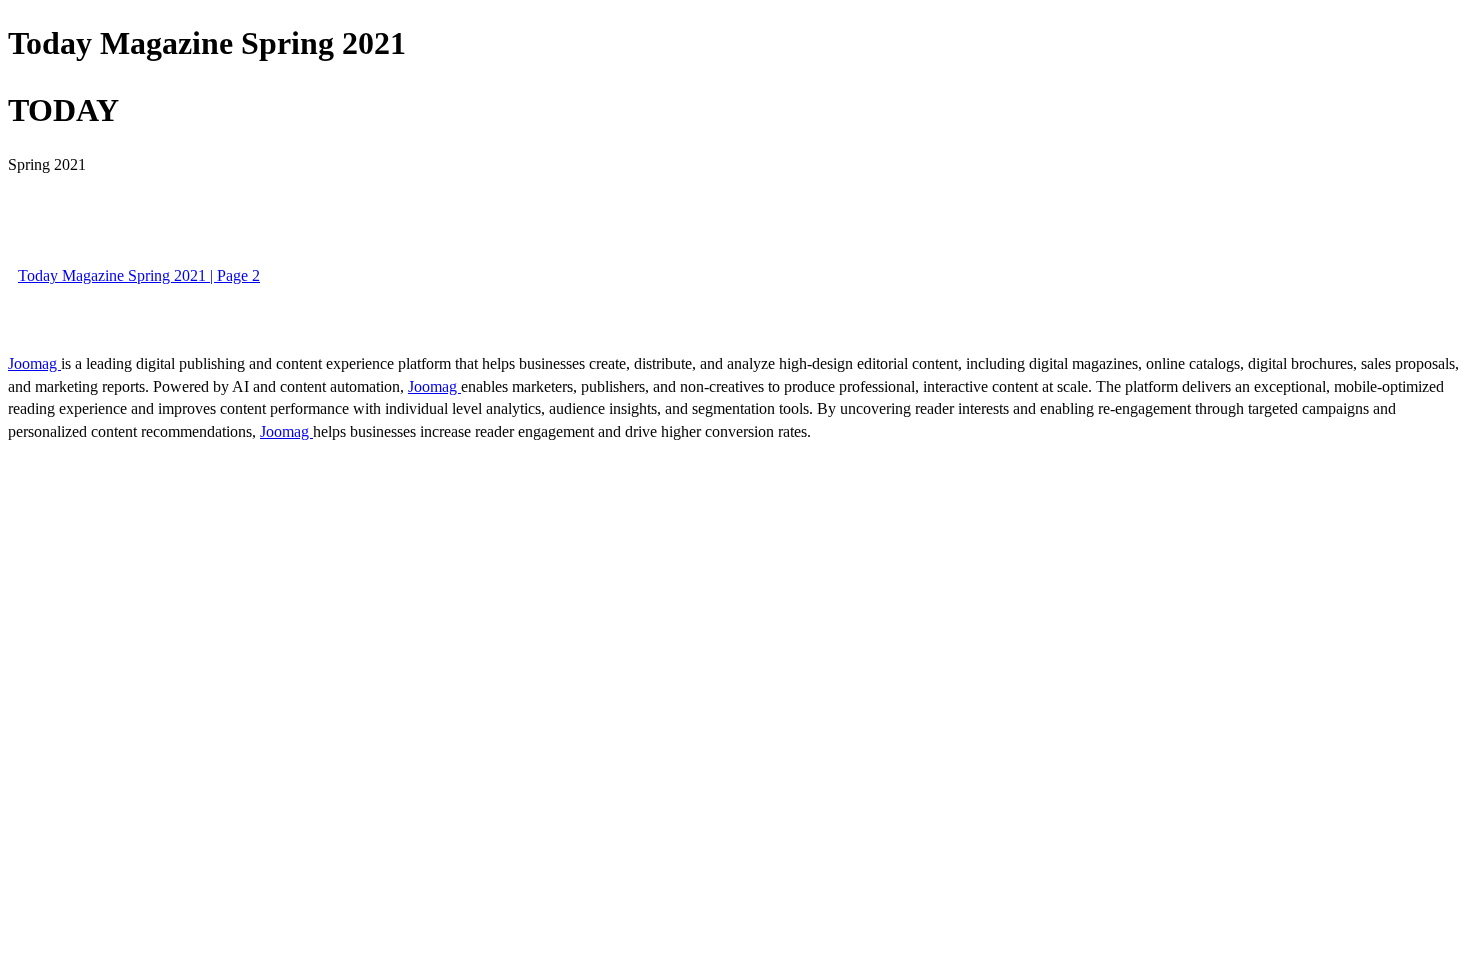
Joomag (34, 363)
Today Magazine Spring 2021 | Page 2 (139, 275)
